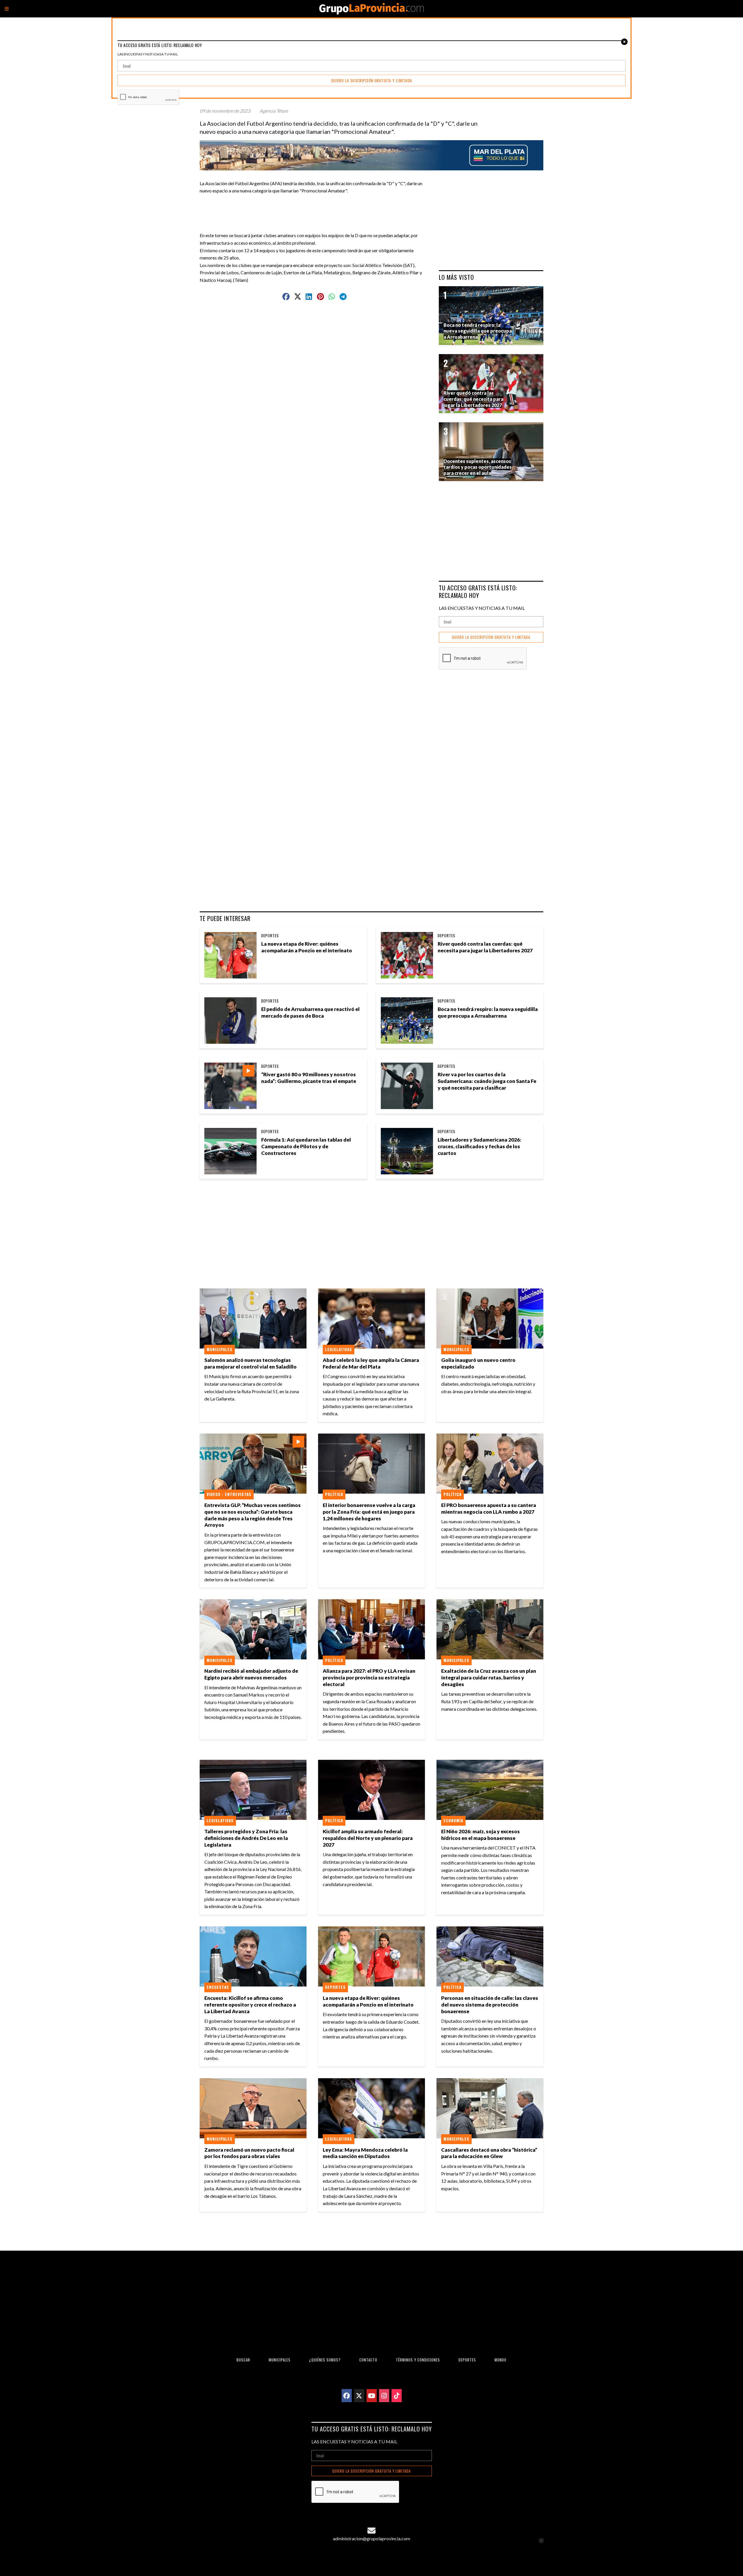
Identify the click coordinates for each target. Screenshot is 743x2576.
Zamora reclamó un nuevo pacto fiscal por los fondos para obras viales (249, 2153)
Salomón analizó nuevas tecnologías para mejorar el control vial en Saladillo (250, 1363)
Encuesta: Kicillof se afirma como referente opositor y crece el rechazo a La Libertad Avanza (250, 2005)
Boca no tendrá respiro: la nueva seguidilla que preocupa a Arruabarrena (488, 1012)
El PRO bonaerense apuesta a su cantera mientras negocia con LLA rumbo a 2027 (489, 1508)
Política (334, 1494)
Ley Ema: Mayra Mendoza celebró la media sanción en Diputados (365, 2153)
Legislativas (339, 1349)
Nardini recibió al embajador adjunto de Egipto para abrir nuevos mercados (251, 1674)
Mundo (501, 2360)
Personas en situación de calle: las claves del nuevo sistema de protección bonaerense (490, 2005)
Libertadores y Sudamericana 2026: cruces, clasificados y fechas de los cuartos (479, 1146)
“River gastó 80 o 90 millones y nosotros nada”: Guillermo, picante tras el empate (309, 1078)
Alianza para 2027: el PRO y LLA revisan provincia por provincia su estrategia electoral (369, 1678)
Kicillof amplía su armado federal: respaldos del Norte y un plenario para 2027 (368, 1838)
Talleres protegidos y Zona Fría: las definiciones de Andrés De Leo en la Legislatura (246, 1838)
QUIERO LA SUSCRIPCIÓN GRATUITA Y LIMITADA (491, 637)
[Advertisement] (317, 208)
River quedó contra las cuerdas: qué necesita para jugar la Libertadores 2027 (485, 947)
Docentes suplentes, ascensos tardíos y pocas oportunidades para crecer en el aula (478, 467)
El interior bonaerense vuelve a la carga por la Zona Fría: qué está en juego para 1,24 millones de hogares (369, 1512)
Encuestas (218, 1987)
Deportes (270, 935)
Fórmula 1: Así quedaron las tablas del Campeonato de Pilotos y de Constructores (306, 1146)
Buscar (243, 2360)
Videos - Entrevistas (229, 1494)
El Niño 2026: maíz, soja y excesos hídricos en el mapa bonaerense (480, 1835)
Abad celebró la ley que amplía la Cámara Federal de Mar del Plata (371, 1363)
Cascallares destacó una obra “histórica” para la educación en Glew (489, 2153)
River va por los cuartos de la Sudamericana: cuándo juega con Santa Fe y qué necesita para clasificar (487, 1081)
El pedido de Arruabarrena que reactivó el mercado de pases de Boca (310, 1012)
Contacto (368, 2360)
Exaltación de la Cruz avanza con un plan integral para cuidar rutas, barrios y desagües (489, 1678)
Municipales (220, 1349)
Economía (453, 1820)
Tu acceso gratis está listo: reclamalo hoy (478, 591)
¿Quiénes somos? (325, 2360)
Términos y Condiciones (418, 2360)
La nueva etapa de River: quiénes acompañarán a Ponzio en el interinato (307, 947)
